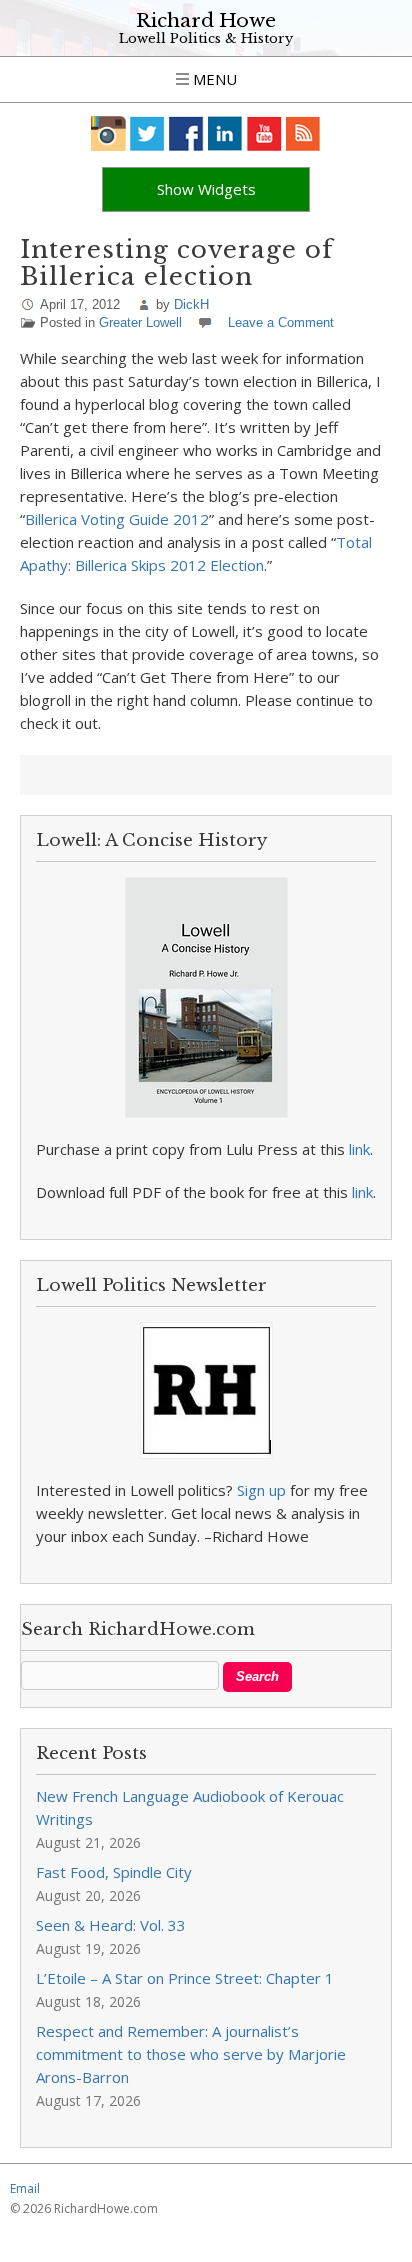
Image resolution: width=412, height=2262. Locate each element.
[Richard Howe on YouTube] (264, 133)
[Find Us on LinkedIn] (225, 133)
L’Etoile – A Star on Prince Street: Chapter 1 (185, 1978)
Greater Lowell (140, 322)
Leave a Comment (281, 322)
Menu (213, 79)
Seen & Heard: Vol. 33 (111, 1925)
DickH (191, 304)
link (359, 1149)
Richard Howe (206, 20)
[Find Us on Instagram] (108, 133)
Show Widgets (206, 189)
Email (25, 2188)
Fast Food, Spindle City (114, 1872)
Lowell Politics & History (206, 38)
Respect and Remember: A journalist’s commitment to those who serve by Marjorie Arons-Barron (191, 2054)
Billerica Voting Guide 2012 (117, 519)
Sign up (261, 1490)
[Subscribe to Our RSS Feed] (303, 133)
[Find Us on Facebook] (186, 133)
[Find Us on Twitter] (147, 133)
